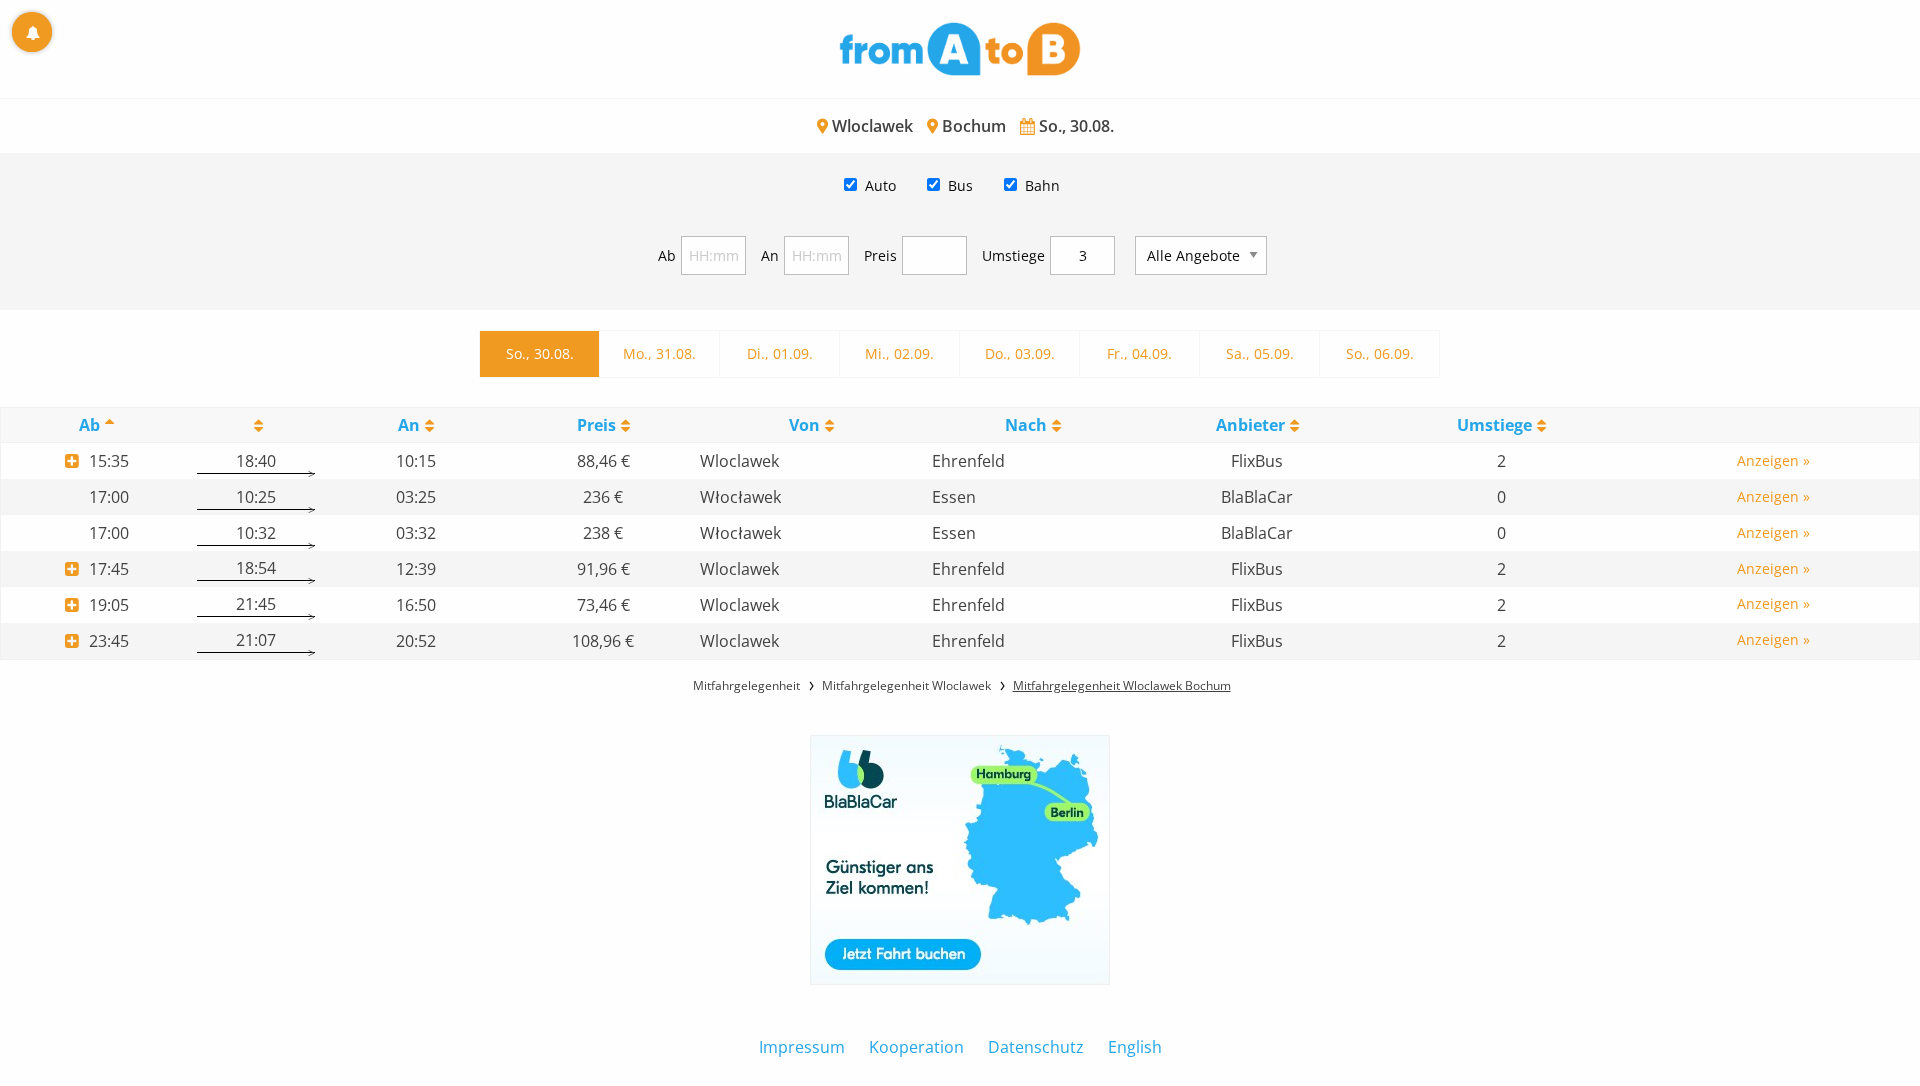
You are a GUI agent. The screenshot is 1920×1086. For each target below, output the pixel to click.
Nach (1026, 425)
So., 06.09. (1380, 353)
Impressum (802, 1047)
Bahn (1042, 185)
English (1135, 1047)
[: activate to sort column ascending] (255, 425)
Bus (960, 185)
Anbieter (1250, 425)
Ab (667, 255)
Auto (880, 185)
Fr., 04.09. (1139, 353)
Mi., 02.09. (899, 353)
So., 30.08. (540, 353)
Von (804, 425)
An (770, 255)
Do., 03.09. (1020, 353)
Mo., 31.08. (659, 353)
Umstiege (1013, 255)
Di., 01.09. (780, 353)
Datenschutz (1036, 1047)
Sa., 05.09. (1260, 353)
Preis (880, 255)
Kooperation (916, 1047)
